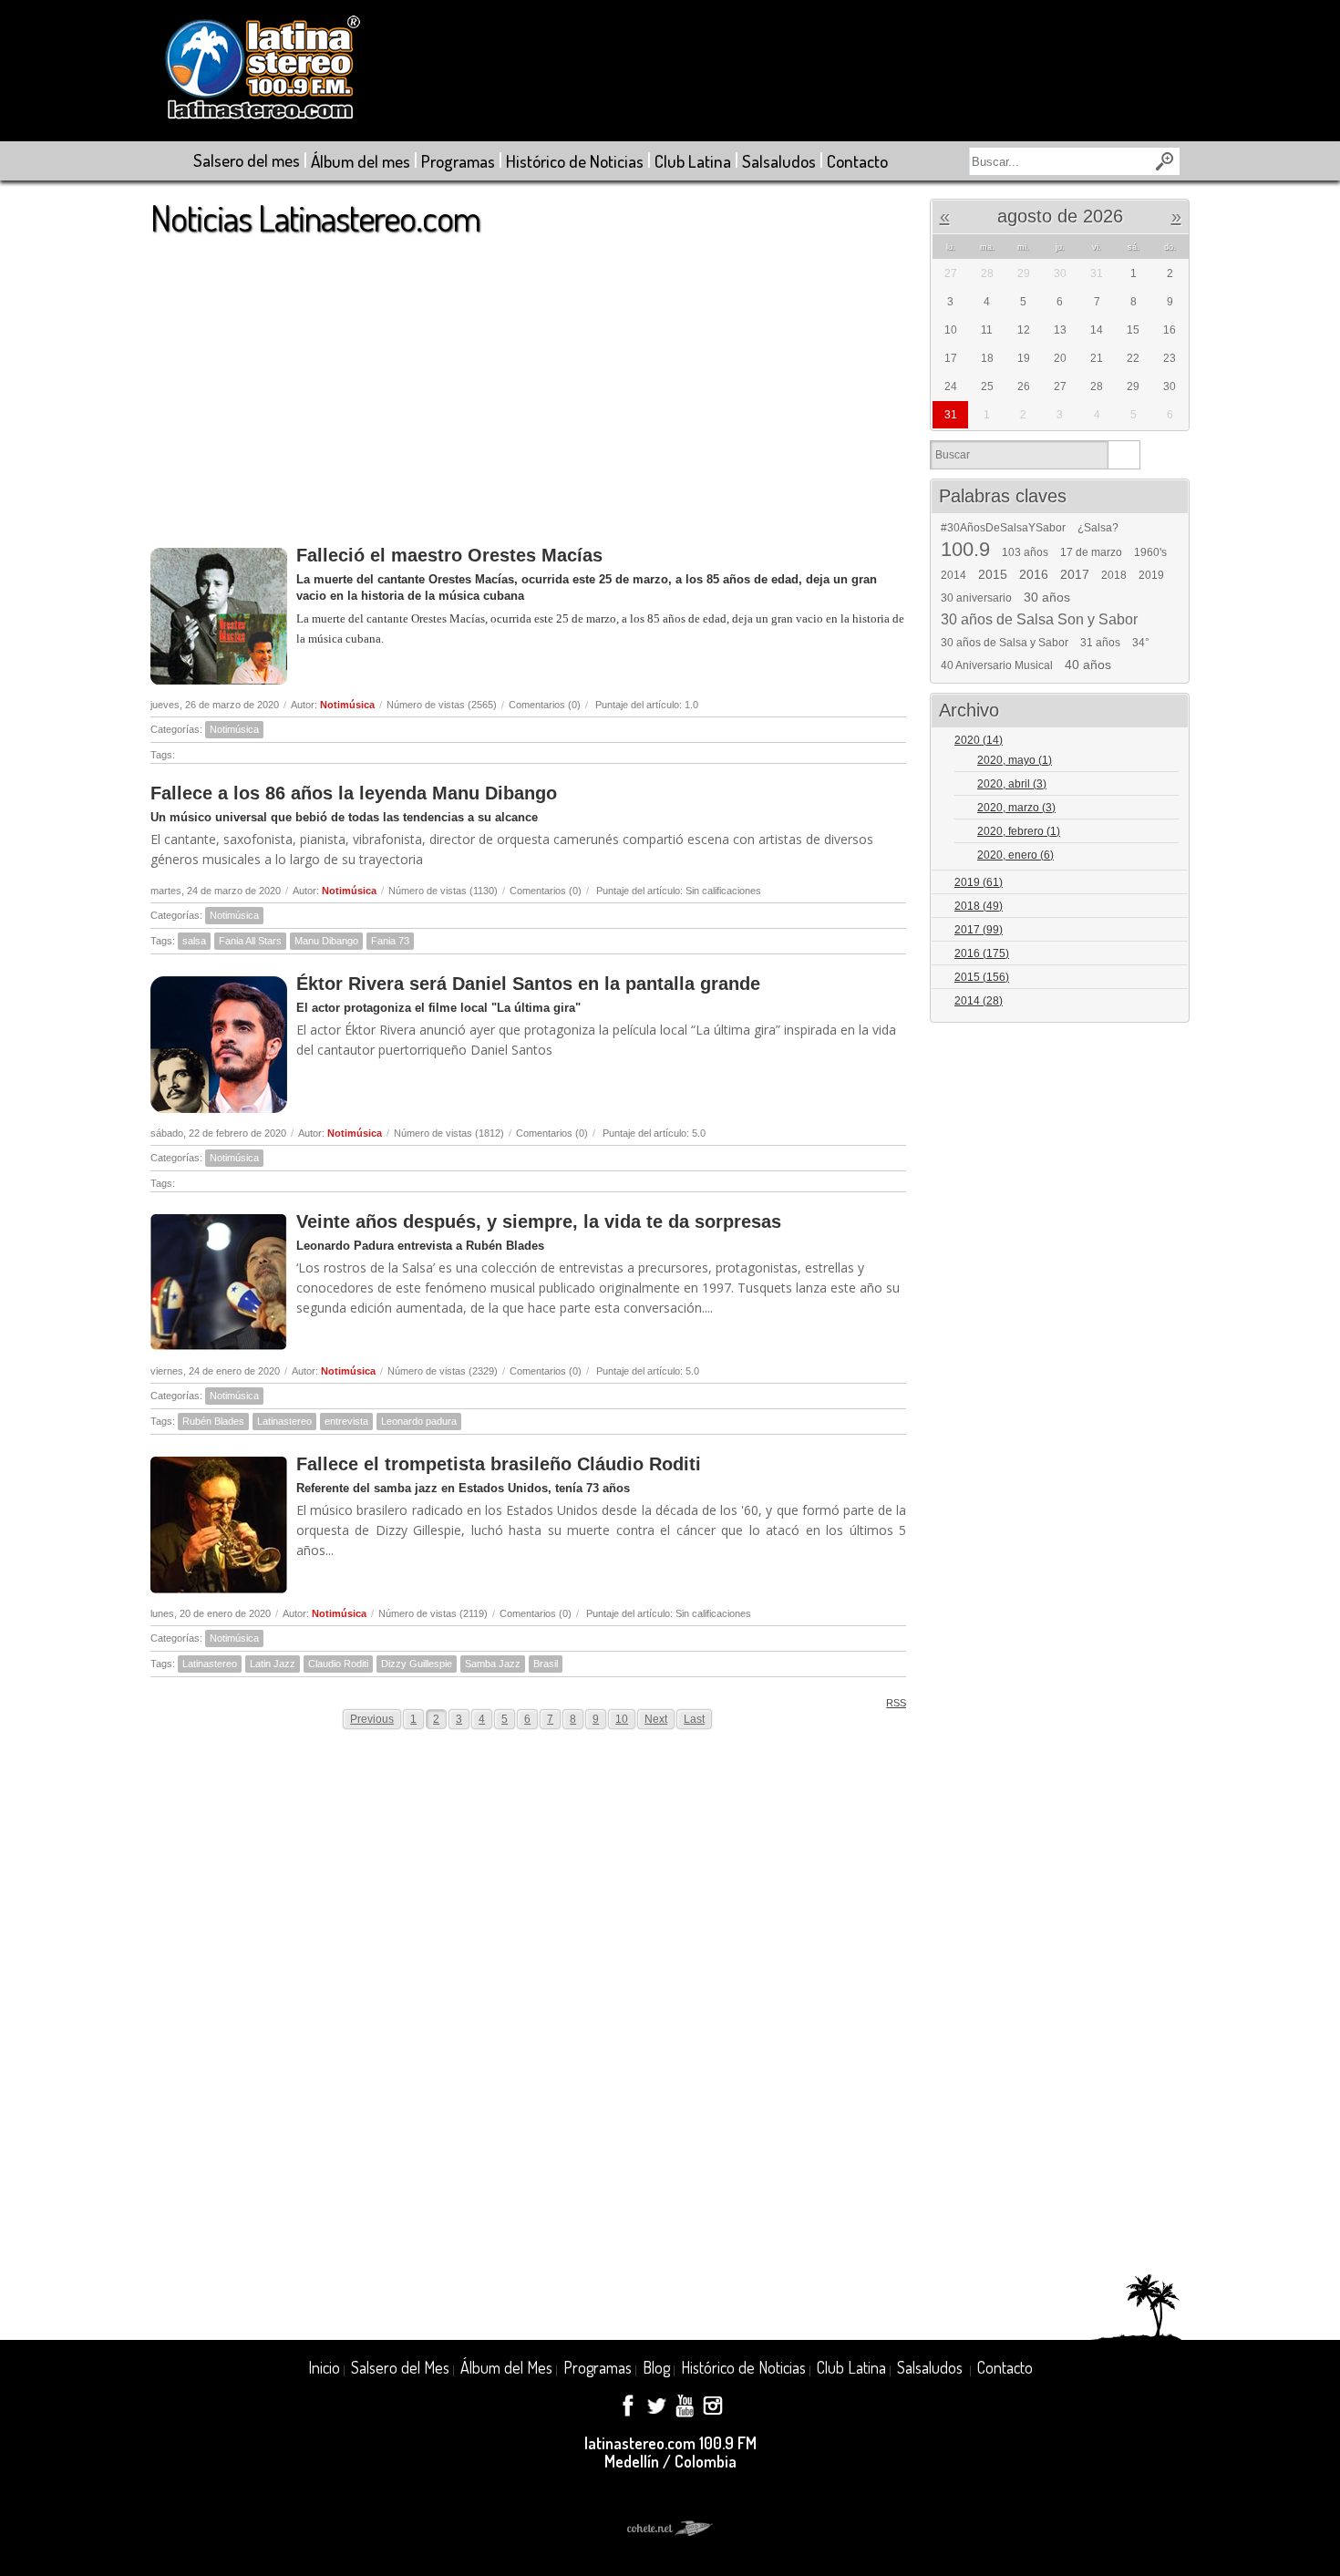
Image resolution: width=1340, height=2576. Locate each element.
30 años (1047, 597)
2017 (1075, 574)
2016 (1034, 574)
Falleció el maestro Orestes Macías (449, 555)
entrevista (346, 1421)
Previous (372, 1719)
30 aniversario (976, 598)
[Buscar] (1124, 455)
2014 (953, 575)
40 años (1088, 665)
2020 (979, 740)
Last (694, 1719)
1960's (1150, 552)
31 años (1100, 643)
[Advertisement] (528, 382)
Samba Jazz (493, 1664)
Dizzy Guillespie (417, 1664)
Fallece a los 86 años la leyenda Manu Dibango (354, 793)
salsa (194, 941)
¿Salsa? (1098, 528)
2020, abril (1012, 784)
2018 (1114, 575)
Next (656, 1719)
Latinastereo (284, 1421)
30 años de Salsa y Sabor (1005, 643)
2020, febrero (1019, 831)
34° (1141, 643)
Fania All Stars (250, 941)
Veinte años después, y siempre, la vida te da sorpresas (539, 1221)
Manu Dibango (326, 941)
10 (622, 1719)
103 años (1025, 552)
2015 (993, 574)
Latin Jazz (273, 1664)
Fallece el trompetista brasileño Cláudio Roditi (499, 1464)
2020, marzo (1016, 808)
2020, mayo (1015, 760)
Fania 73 (390, 941)
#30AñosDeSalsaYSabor (1003, 528)
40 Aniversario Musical (997, 665)
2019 (1151, 575)
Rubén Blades (213, 1421)
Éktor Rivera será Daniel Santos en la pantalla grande (528, 984)
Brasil (546, 1664)
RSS (896, 1703)
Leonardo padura (419, 1421)
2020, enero (1015, 855)
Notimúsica (347, 705)
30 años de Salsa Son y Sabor (1039, 620)
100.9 (965, 550)
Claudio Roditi (338, 1664)
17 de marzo (1091, 552)
